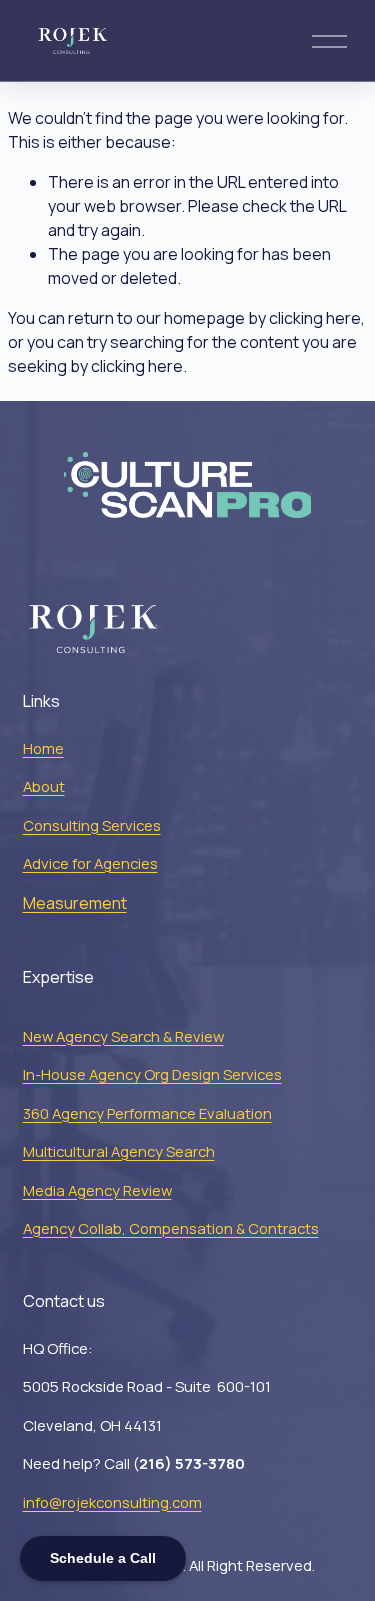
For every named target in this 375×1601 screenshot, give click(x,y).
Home (43, 748)
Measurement (75, 903)
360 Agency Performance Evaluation (147, 1113)
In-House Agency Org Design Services (152, 1074)
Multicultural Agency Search (119, 1151)
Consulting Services (92, 825)
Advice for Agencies (90, 863)
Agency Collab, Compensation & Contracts (171, 1228)
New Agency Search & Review (123, 1036)
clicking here (315, 318)
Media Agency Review (97, 1190)
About (44, 786)
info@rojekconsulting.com (112, 1502)
